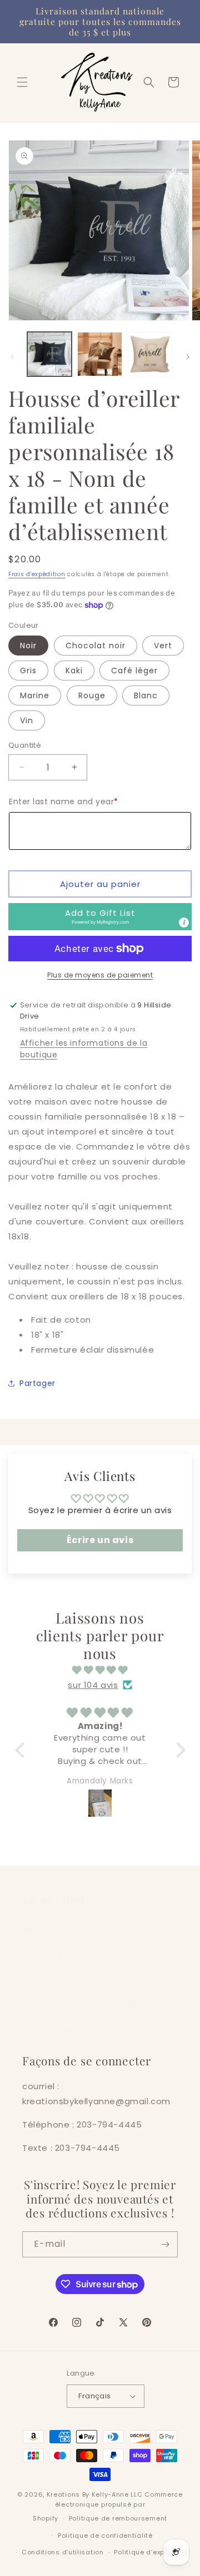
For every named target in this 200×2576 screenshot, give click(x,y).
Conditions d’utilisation (63, 2552)
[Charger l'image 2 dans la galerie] (99, 354)
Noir (28, 646)
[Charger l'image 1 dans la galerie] (49, 354)
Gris (28, 671)
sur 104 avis (93, 1685)
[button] (22, 82)
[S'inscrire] (165, 2244)
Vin (27, 720)
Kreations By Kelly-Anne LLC (95, 2494)
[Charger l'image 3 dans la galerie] (150, 354)
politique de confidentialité (79, 2030)
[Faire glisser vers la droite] (188, 357)
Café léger (134, 671)
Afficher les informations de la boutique (84, 1049)
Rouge (92, 695)
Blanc (146, 695)
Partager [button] (37, 1383)
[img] (100, 1670)
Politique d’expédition (151, 2552)
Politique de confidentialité (105, 2535)
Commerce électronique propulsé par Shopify (108, 2506)
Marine (35, 695)
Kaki (74, 671)
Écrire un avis (100, 1540)
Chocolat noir (96, 646)
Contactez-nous (57, 1954)
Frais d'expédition (37, 574)
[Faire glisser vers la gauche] (12, 357)
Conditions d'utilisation (70, 1979)
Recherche (45, 1929)
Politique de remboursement (82, 2004)
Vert (163, 646)
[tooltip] (184, 922)
